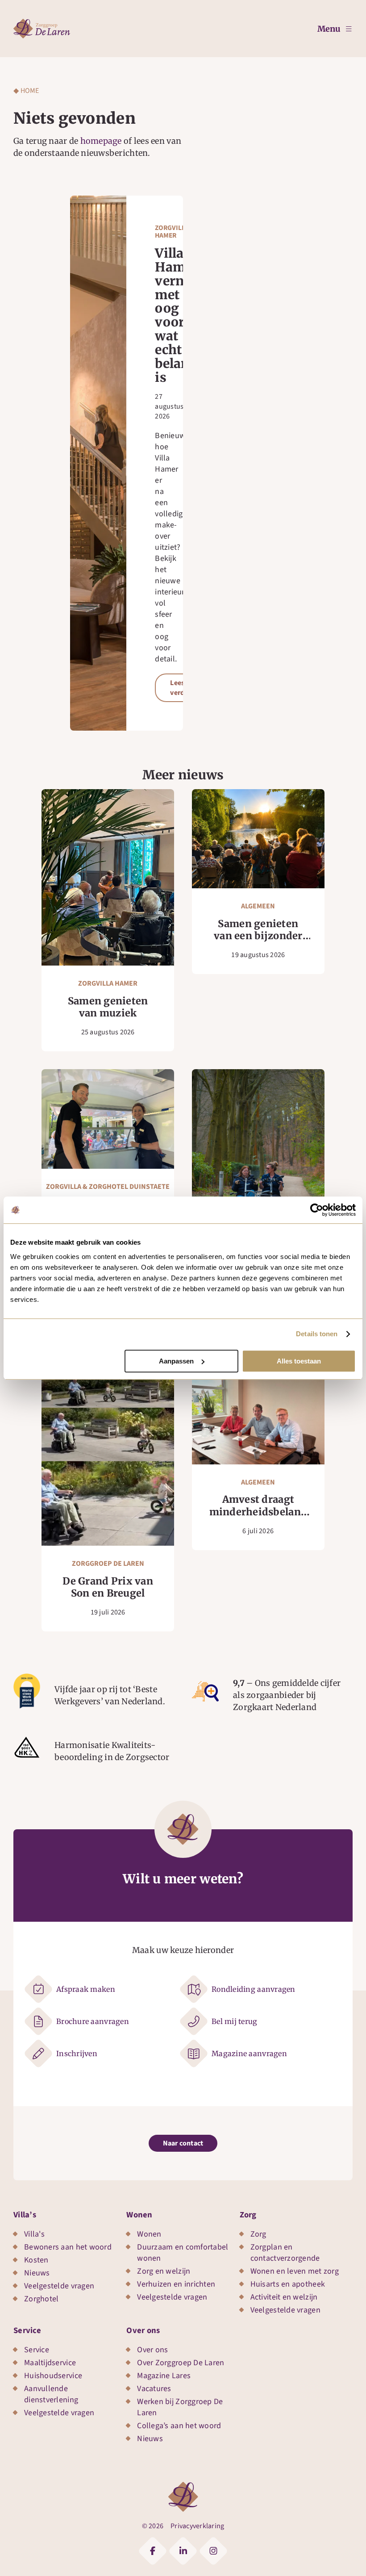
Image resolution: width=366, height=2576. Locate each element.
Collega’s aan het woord (179, 2426)
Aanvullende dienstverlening (51, 2394)
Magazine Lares (164, 2376)
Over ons (143, 2330)
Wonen (139, 2215)
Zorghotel (41, 2299)
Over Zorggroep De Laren (181, 2363)
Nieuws (37, 2273)
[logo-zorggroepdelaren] (42, 23)
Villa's (34, 2234)
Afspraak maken (86, 1989)
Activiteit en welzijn (284, 2297)
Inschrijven (77, 2053)
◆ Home (26, 91)
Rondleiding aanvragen (254, 1989)
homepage (101, 141)
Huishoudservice (53, 2376)
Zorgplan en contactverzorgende (285, 2253)
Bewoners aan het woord (68, 2247)
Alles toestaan (299, 1361)
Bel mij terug (235, 2021)
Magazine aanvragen (249, 2053)
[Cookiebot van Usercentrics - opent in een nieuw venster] (317, 1210)
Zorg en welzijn (164, 2271)
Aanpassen (176, 1361)
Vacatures (154, 2389)
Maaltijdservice (50, 2363)
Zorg (248, 2215)
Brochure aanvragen (93, 2021)
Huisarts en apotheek (288, 2284)
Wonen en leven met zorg (295, 2271)
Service (27, 2330)
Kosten (36, 2260)
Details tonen (317, 1334)
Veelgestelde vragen (59, 2286)
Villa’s (25, 2215)
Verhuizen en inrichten (176, 2284)
